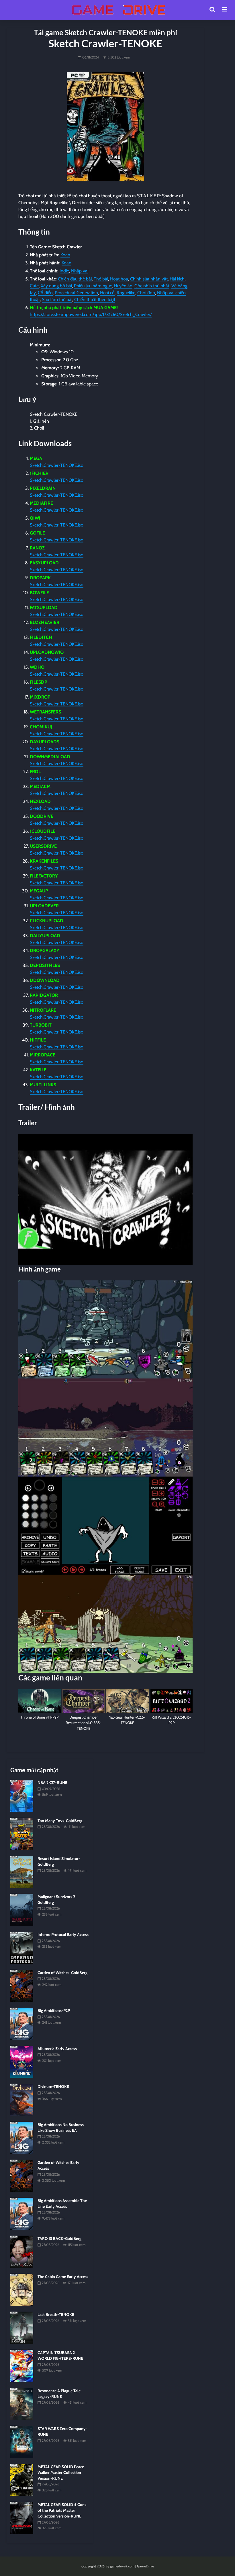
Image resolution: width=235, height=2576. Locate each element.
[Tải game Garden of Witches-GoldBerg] (22, 1986)
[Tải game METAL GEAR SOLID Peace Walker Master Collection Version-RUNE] (22, 2479)
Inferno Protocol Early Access (63, 1935)
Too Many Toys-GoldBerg (60, 1821)
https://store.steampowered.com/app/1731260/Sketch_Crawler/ (91, 314)
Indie (64, 271)
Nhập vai (80, 271)
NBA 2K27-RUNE (52, 1783)
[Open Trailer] (105, 1200)
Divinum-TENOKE (53, 2086)
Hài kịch (177, 279)
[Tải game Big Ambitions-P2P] (22, 2023)
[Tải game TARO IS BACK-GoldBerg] (22, 2251)
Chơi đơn (146, 293)
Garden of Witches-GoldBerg (62, 1973)
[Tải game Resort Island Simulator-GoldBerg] (22, 1871)
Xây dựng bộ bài (56, 286)
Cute (34, 286)
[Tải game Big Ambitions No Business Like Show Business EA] (22, 2138)
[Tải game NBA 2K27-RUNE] (22, 1795)
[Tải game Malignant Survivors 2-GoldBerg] (22, 1910)
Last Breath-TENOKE (56, 2314)
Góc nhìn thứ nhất (152, 286)
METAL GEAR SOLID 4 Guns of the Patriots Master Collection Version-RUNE (62, 2510)
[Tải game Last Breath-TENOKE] (22, 2327)
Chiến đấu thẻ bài (75, 279)
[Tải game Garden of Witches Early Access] (22, 2175)
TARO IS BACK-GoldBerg (59, 2238)
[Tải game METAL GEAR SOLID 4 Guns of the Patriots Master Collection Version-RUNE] (22, 2518)
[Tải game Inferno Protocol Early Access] (22, 1947)
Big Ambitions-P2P (54, 2011)
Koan (65, 255)
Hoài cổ (107, 293)
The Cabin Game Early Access (63, 2277)
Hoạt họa (119, 279)
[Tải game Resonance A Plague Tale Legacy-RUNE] (22, 2403)
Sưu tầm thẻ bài (57, 300)
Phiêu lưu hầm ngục (93, 286)
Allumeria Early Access (57, 2049)
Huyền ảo (123, 286)
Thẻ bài (101, 279)
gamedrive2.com (122, 2566)
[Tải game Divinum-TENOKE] (22, 2099)
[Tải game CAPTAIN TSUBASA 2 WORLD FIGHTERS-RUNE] (22, 2366)
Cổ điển (45, 293)
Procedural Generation (76, 293)
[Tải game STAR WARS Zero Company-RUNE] (22, 2442)
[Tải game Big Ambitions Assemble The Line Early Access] (22, 2214)
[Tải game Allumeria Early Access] (22, 2062)
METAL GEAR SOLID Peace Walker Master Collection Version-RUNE (61, 2472)
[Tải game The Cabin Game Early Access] (22, 2290)
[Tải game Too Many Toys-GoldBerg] (22, 1833)
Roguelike (126, 293)
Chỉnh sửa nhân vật (149, 279)
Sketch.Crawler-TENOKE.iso (57, 465)
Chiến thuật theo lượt (95, 300)
